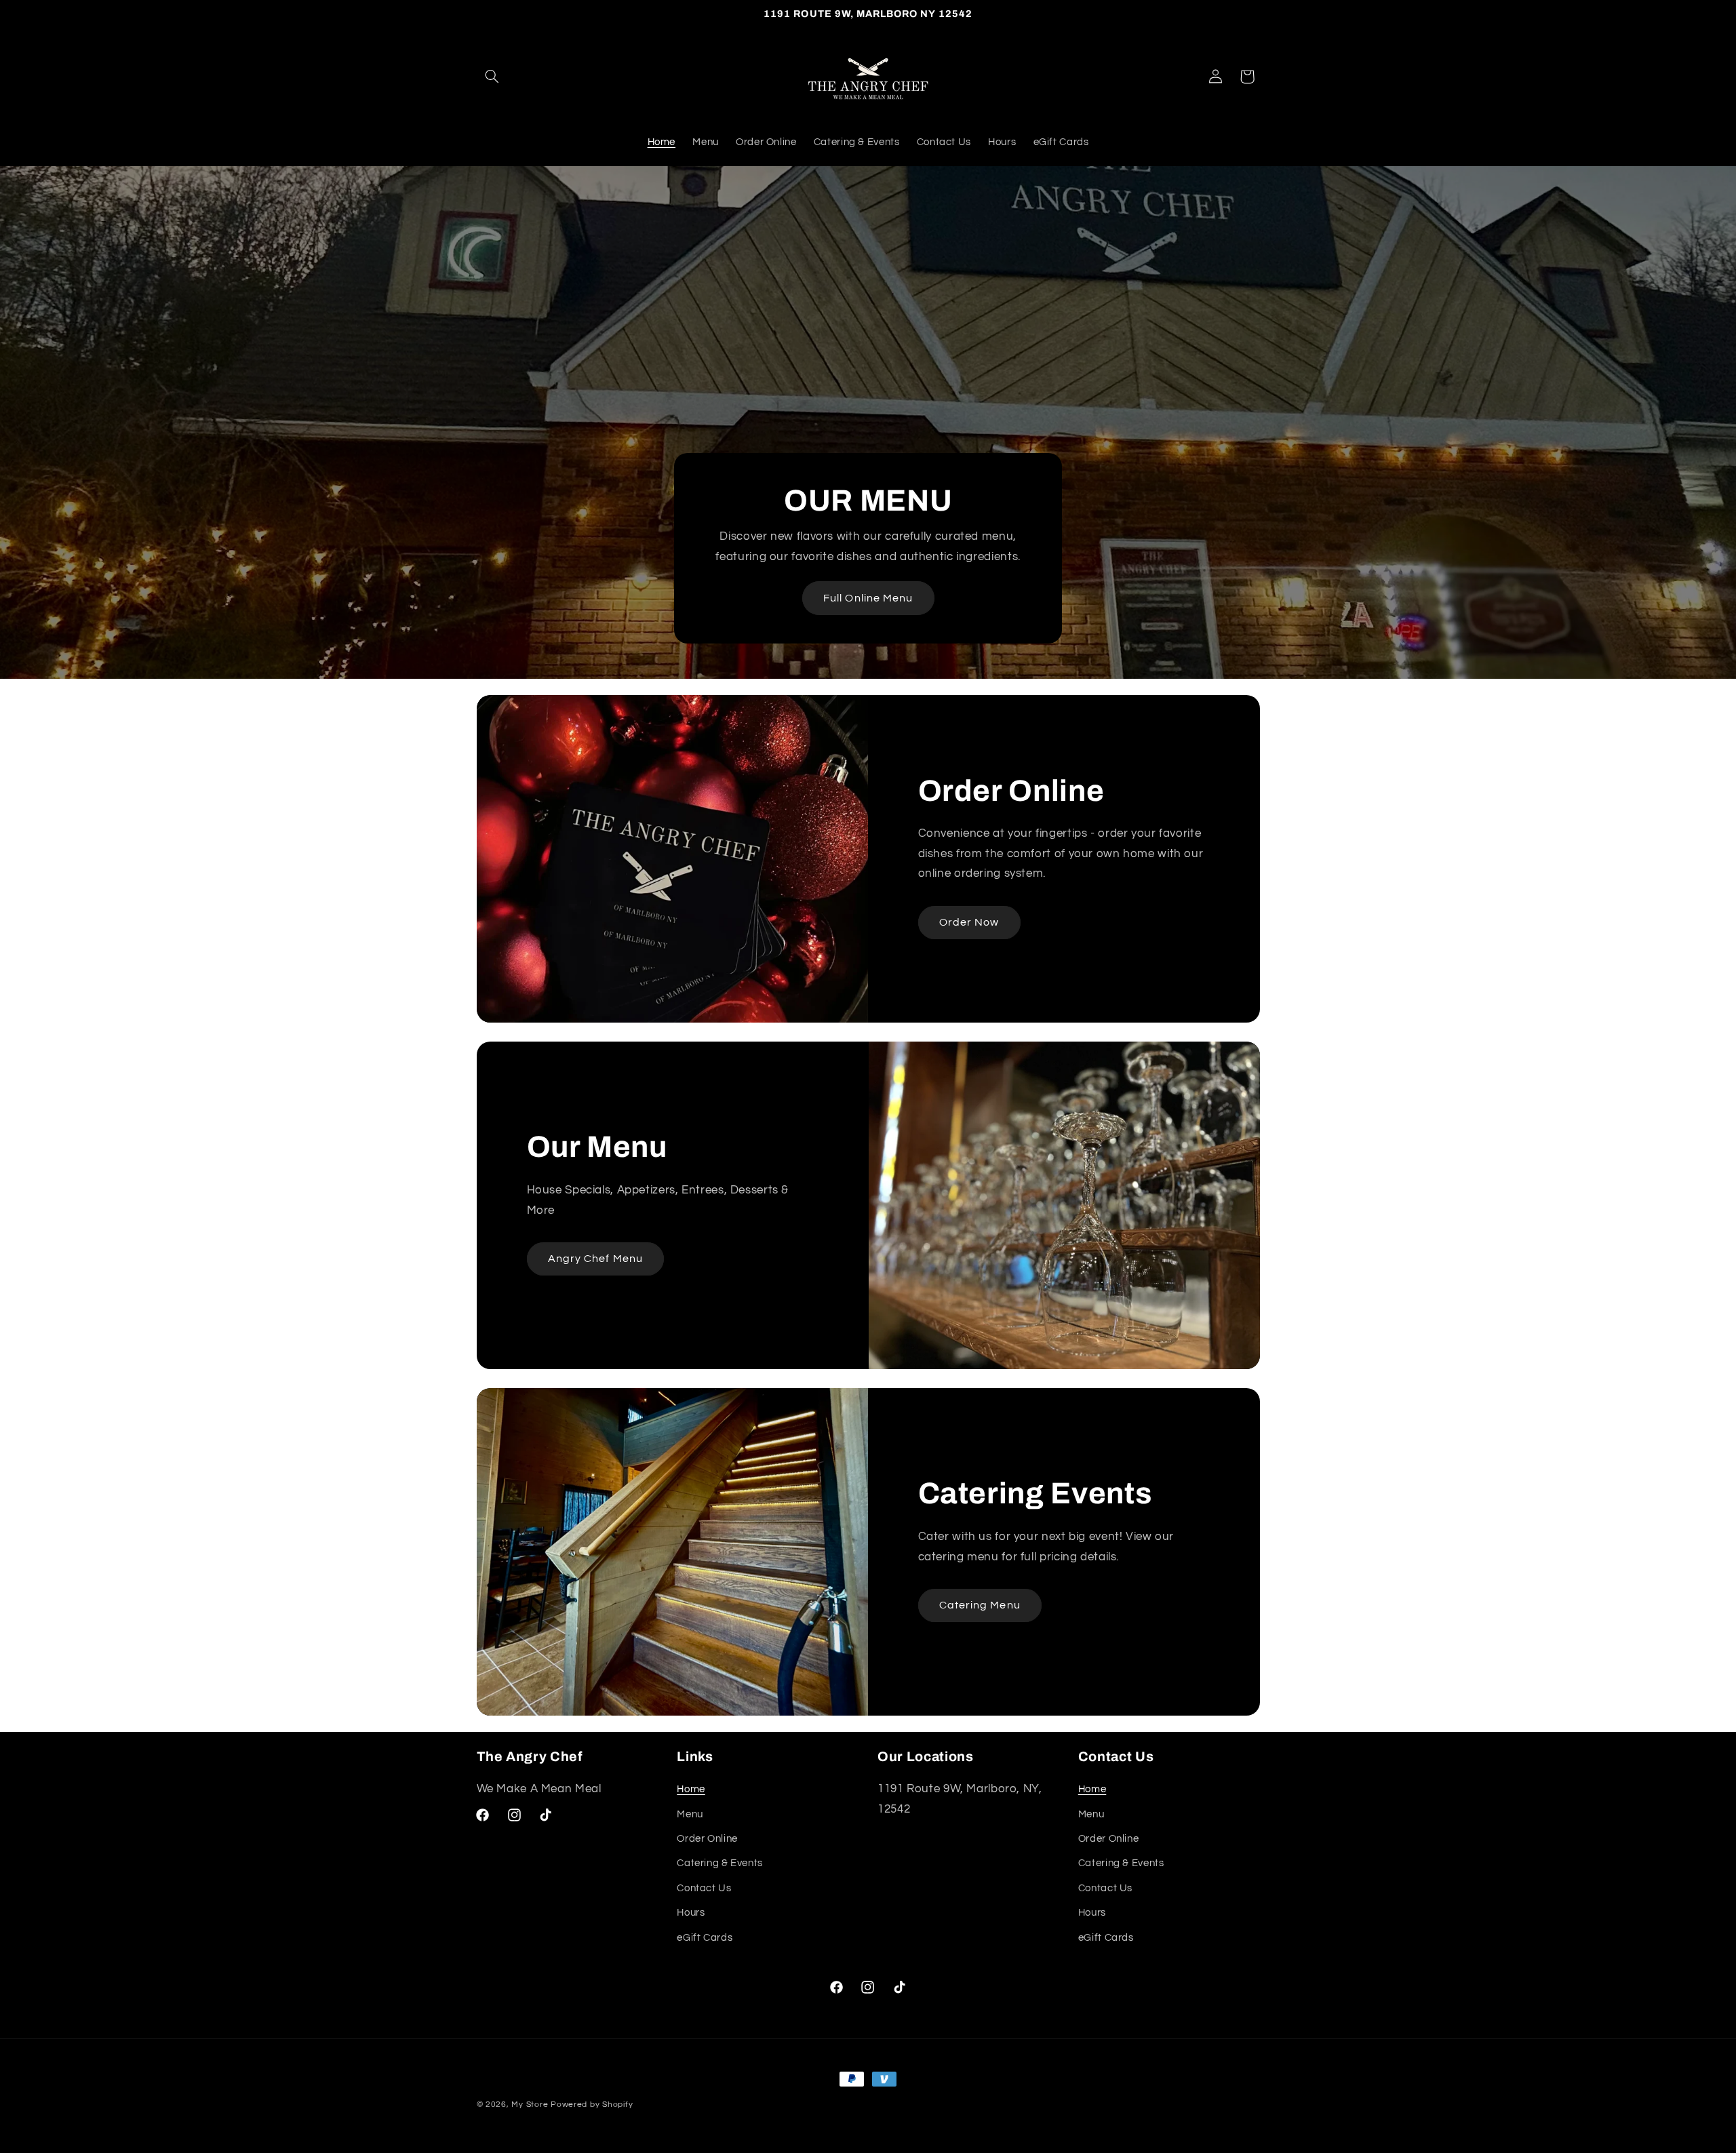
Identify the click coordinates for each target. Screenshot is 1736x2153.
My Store (530, 2105)
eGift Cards (705, 1938)
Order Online (707, 1839)
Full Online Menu (868, 597)
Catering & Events (720, 1864)
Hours (691, 1913)
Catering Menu (980, 1605)
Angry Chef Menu (595, 1259)
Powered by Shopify (592, 2105)
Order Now (969, 922)
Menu (690, 1814)
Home (691, 1789)
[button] (492, 77)
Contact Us (704, 1888)
